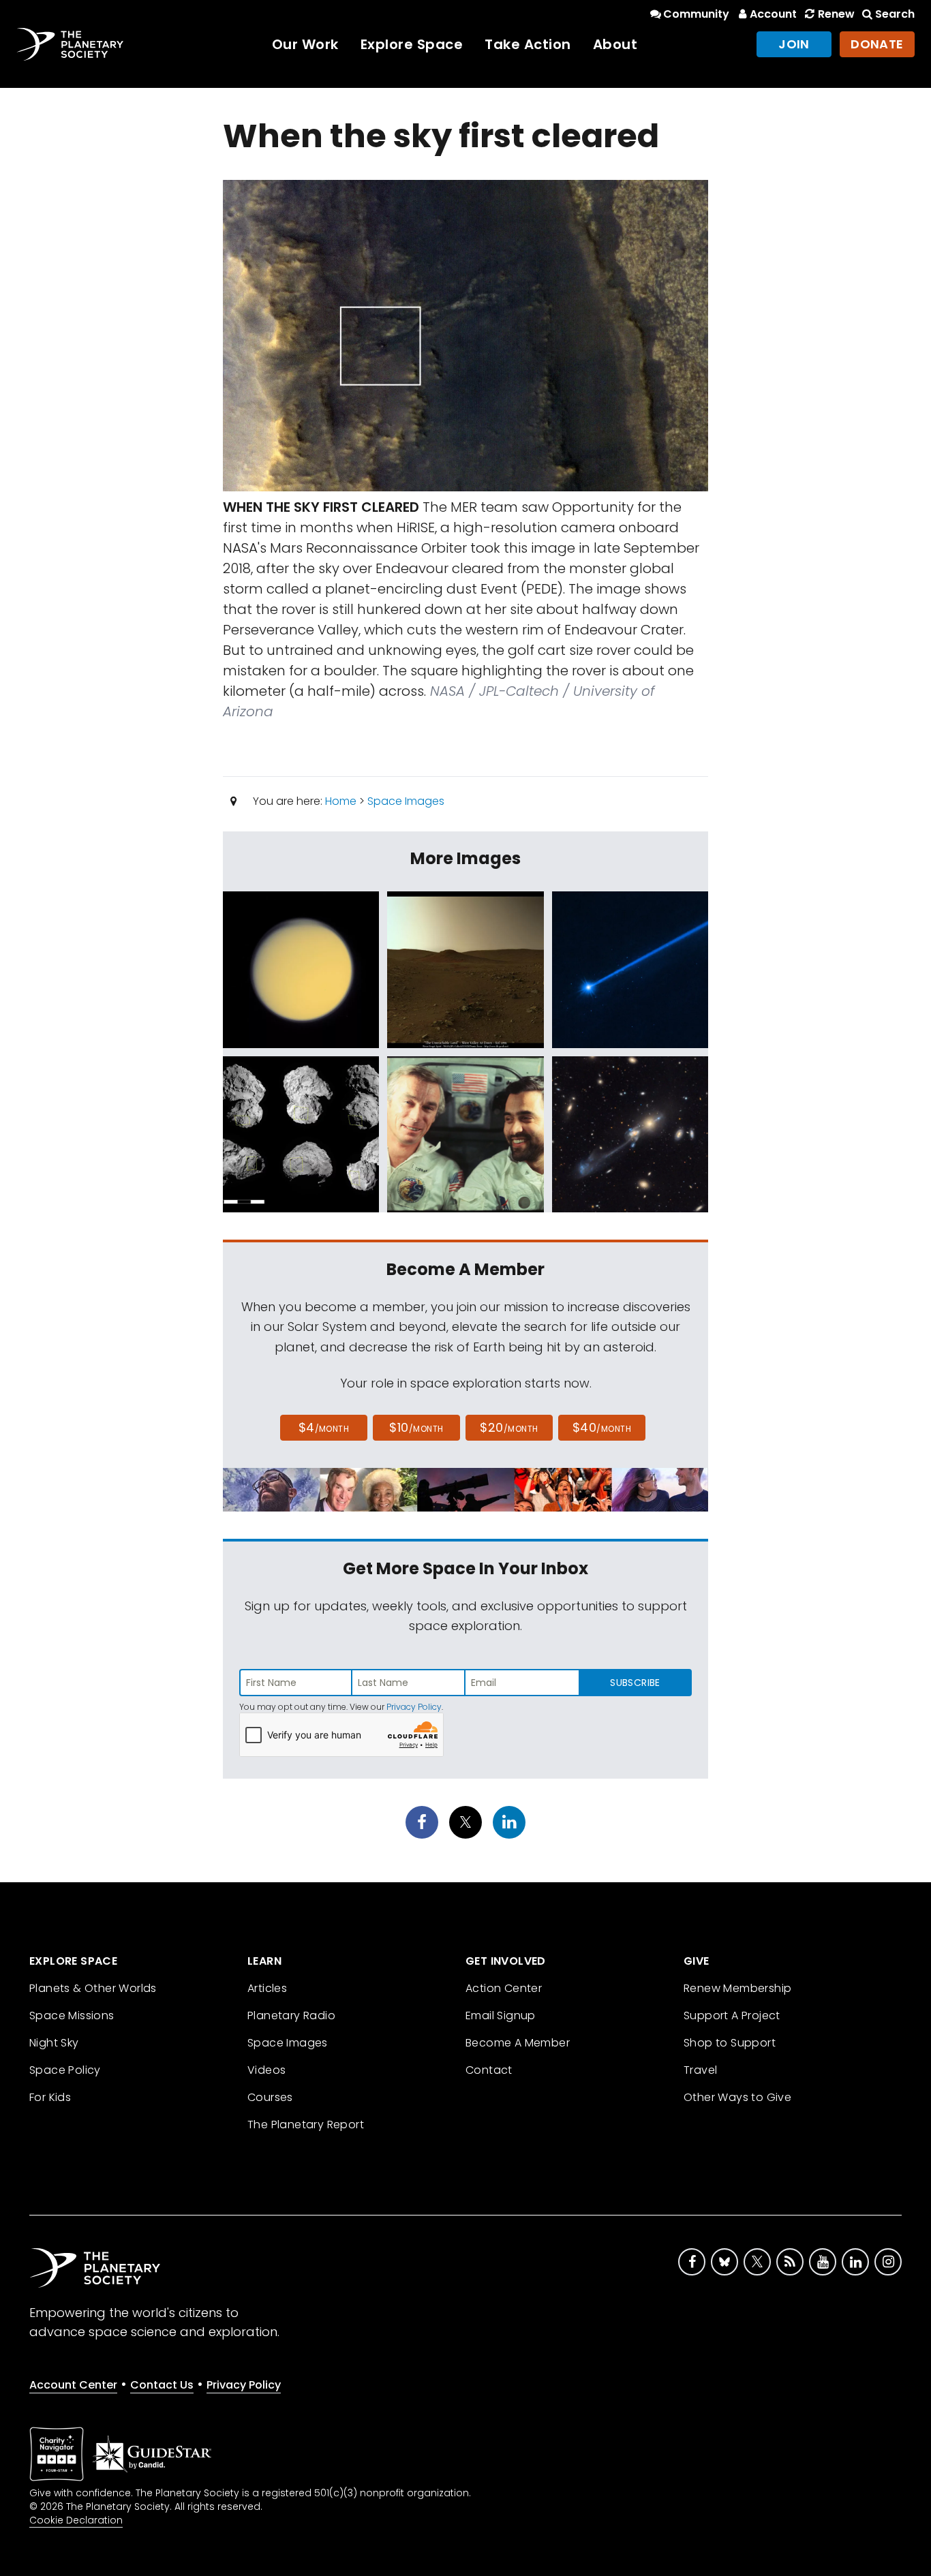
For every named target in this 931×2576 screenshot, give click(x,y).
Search (895, 14)
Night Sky (54, 2043)
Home (341, 801)
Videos (266, 2070)
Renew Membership (737, 1988)
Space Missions (72, 2015)
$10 (416, 1427)
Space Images (406, 801)
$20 (509, 1427)
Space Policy (65, 2070)
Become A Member (518, 2043)
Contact (489, 2070)
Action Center (504, 1988)
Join (794, 44)
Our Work (305, 44)
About (615, 44)
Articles (267, 1988)
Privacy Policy (414, 1707)
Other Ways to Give (737, 2097)
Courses (270, 2097)
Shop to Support (730, 2043)
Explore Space (412, 44)
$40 (602, 1427)
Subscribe (635, 1683)
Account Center (73, 2385)
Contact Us (162, 2385)
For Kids (50, 2097)
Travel (700, 2070)
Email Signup (501, 2015)
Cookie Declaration (76, 2520)
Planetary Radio (291, 2015)
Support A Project (732, 2015)
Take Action (528, 44)
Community (696, 14)
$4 (324, 1427)
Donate (877, 44)
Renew (836, 14)
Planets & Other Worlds (93, 1988)
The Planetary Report (306, 2125)
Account (773, 14)
